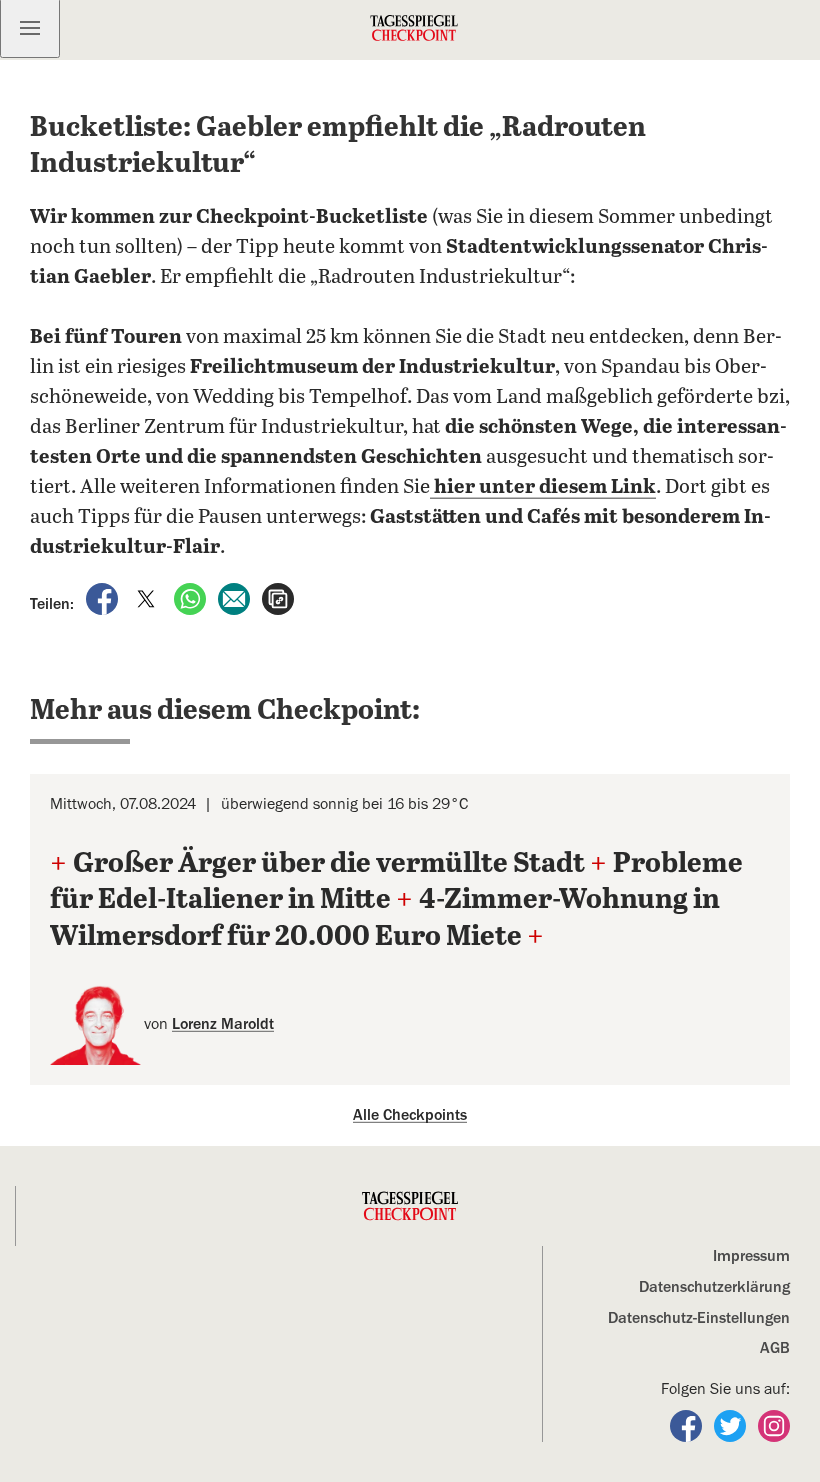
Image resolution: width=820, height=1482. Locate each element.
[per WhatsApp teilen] (192, 598)
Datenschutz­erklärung (714, 1287)
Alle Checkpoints (410, 1115)
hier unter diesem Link (543, 487)
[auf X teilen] (148, 598)
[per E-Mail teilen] (236, 598)
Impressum (751, 1256)
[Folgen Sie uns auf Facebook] (688, 1425)
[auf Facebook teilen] (104, 598)
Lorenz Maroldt (223, 1024)
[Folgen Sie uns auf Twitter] (732, 1425)
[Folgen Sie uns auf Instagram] (774, 1425)
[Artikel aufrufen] (278, 598)
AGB (775, 1348)
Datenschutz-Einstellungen (699, 1318)
